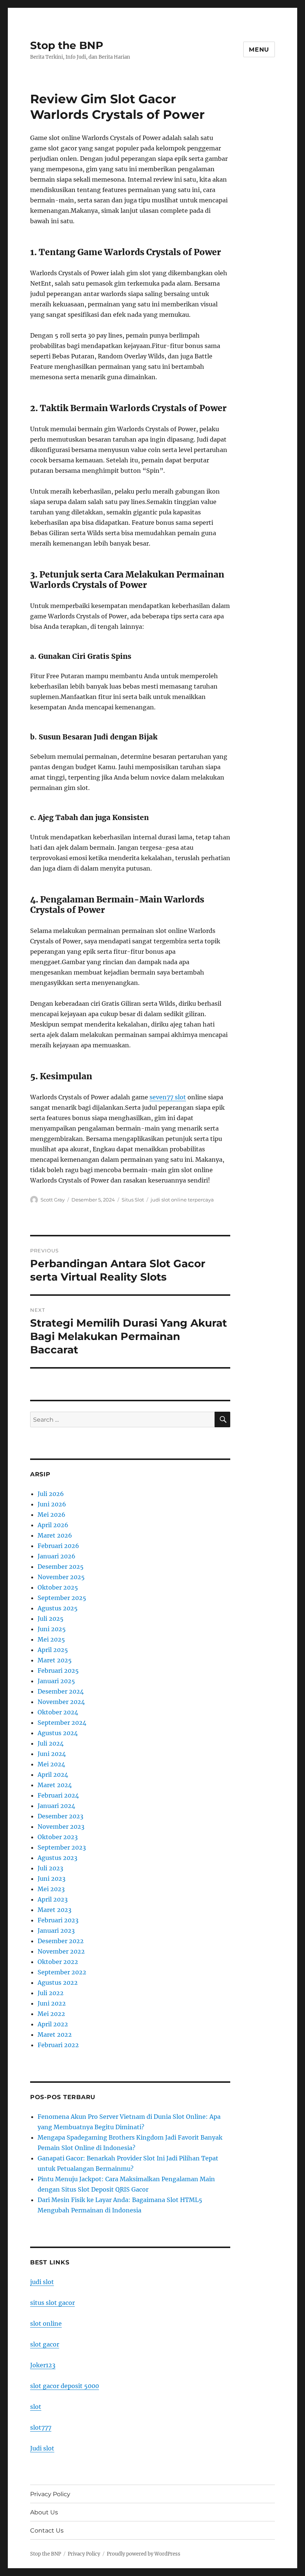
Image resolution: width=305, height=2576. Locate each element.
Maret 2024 (55, 1785)
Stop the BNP (67, 45)
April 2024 (53, 1775)
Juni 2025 (52, 1629)
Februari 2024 (58, 1795)
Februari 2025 (58, 1671)
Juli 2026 (51, 1494)
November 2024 (61, 1702)
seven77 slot (168, 1097)
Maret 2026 (55, 1535)
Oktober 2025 (58, 1587)
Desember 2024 (61, 1691)
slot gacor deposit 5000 (65, 2386)
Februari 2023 (58, 1920)
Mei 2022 (51, 2014)
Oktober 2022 (58, 1962)
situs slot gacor (52, 2303)
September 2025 (62, 1598)
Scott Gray (53, 1200)
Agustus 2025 (58, 1608)
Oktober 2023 (58, 1837)
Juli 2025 (51, 1619)
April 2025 (53, 1650)
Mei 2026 (52, 1515)
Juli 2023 (50, 1868)
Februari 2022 (58, 2045)
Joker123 (43, 2365)
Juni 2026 (52, 1504)
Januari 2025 (56, 1681)
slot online (46, 2323)
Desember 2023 (60, 1816)
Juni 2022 (52, 2003)
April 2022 (53, 2024)
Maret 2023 (54, 1910)
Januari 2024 (56, 1806)
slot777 (41, 2427)
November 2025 (61, 1577)
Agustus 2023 (57, 1858)
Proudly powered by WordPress (144, 2554)
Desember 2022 (61, 1941)
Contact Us (47, 2531)
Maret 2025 (55, 1660)
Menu (259, 50)
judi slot (42, 2282)
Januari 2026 (57, 1556)
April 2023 (53, 1899)
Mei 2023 (51, 1889)
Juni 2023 (52, 1879)
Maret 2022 (55, 2035)
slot (36, 2407)
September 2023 (62, 1847)
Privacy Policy (50, 2494)
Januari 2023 (56, 1931)
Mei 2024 (51, 1764)
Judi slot (42, 2448)
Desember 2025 (61, 1567)
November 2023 (61, 1827)
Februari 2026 (58, 1546)
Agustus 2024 (58, 1733)
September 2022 (62, 1972)
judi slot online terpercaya (182, 1200)
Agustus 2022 (58, 1983)
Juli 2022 (51, 1993)
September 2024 (62, 1723)
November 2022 (61, 1951)
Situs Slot (133, 1200)
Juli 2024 (51, 1743)
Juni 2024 (52, 1754)
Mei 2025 (51, 1639)
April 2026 (53, 1525)
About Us (44, 2512)
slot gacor (45, 2344)
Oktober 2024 (58, 1712)
